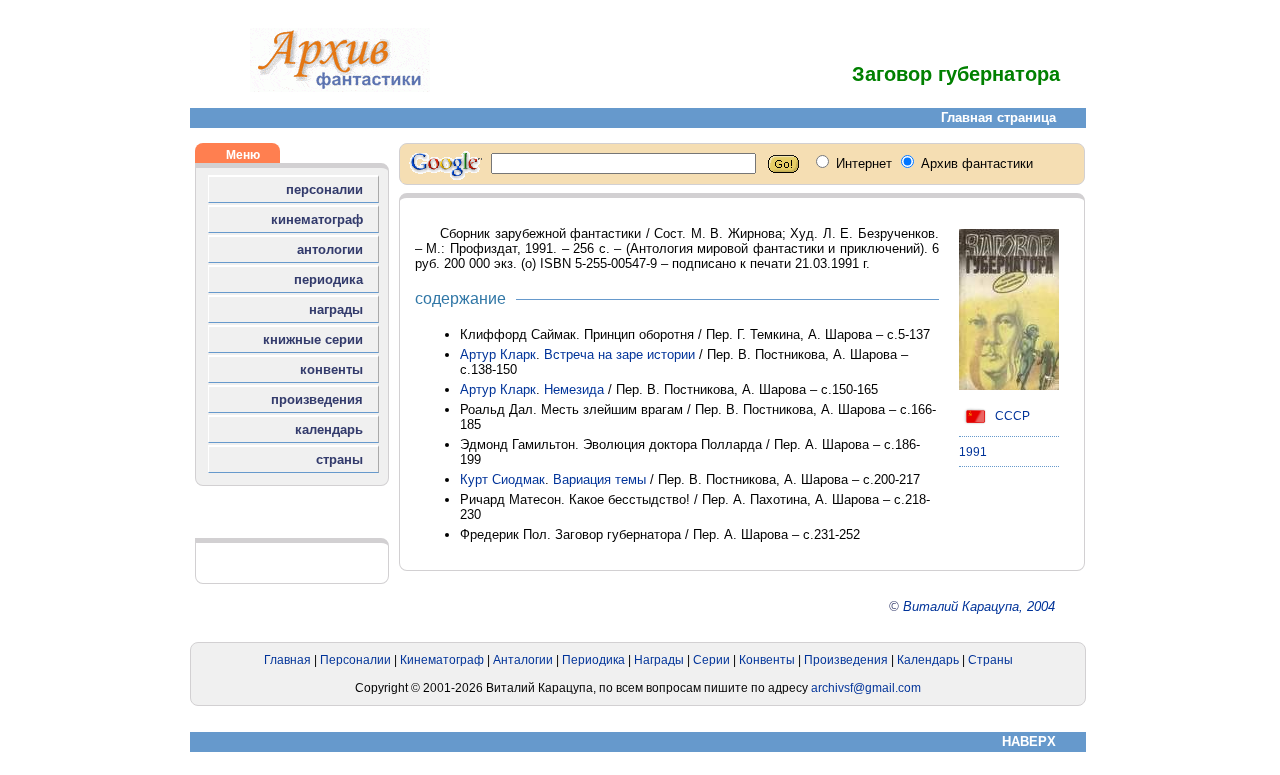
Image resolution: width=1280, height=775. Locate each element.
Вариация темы (599, 479)
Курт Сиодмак (502, 479)
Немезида (574, 389)
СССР (1011, 416)
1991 (973, 452)
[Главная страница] (340, 87)
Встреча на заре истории (619, 354)
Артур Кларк (498, 354)
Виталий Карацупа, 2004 (979, 606)
